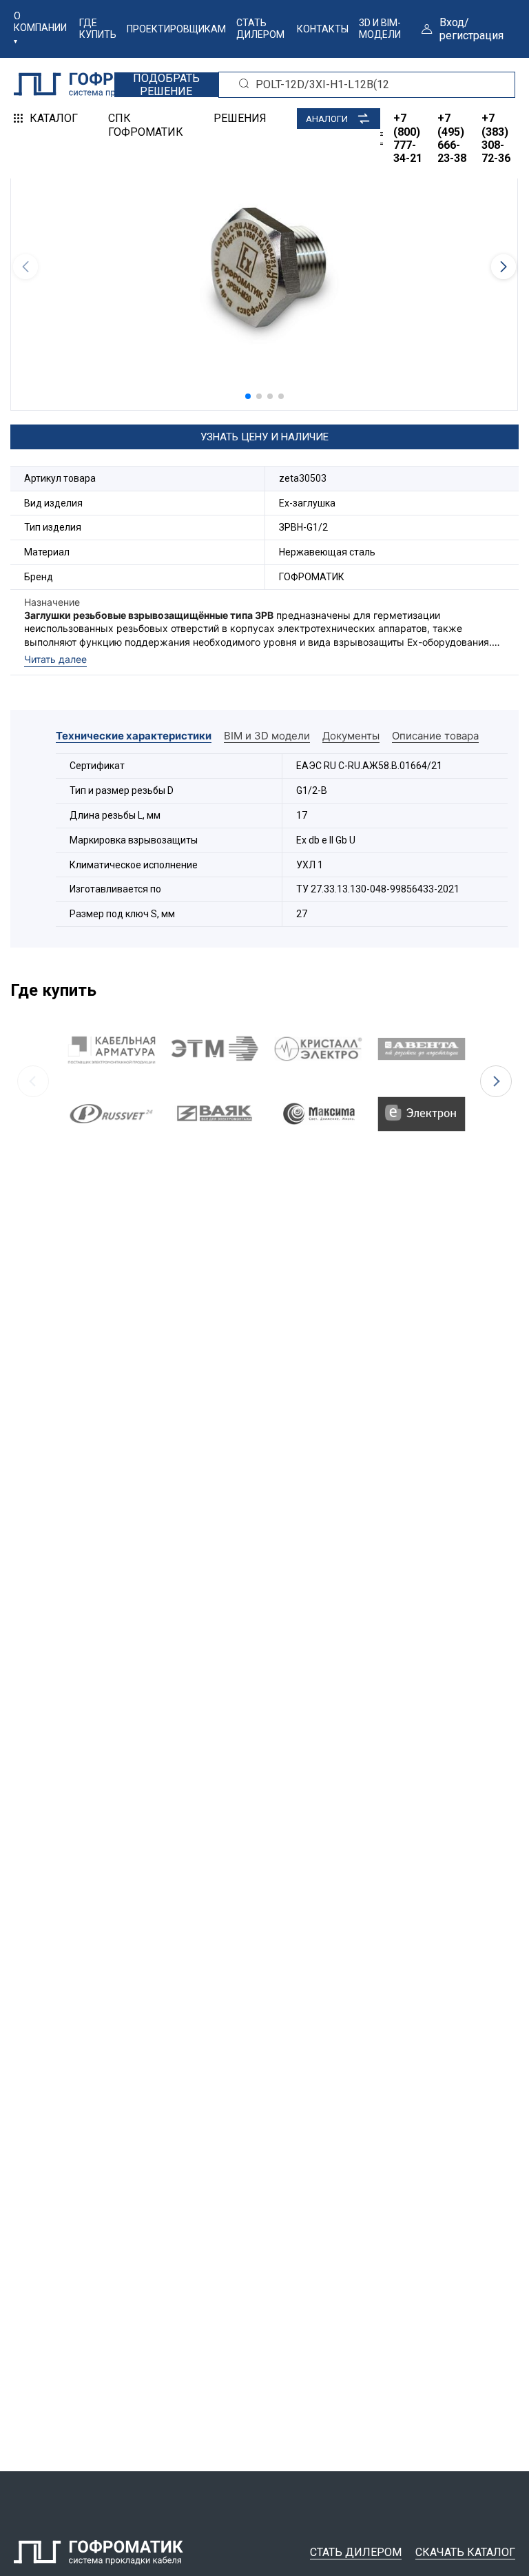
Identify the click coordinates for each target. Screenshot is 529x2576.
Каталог (54, 118)
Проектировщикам (176, 29)
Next (496, 1081)
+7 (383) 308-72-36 (496, 138)
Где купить (98, 29)
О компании (40, 22)
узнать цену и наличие (264, 437)
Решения (240, 118)
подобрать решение (166, 85)
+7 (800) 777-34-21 (408, 138)
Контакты (323, 29)
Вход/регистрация (471, 29)
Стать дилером (260, 29)
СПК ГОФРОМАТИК (146, 125)
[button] (248, 396)
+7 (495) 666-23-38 (452, 138)
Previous (33, 1081)
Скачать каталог (465, 2552)
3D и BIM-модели (380, 29)
